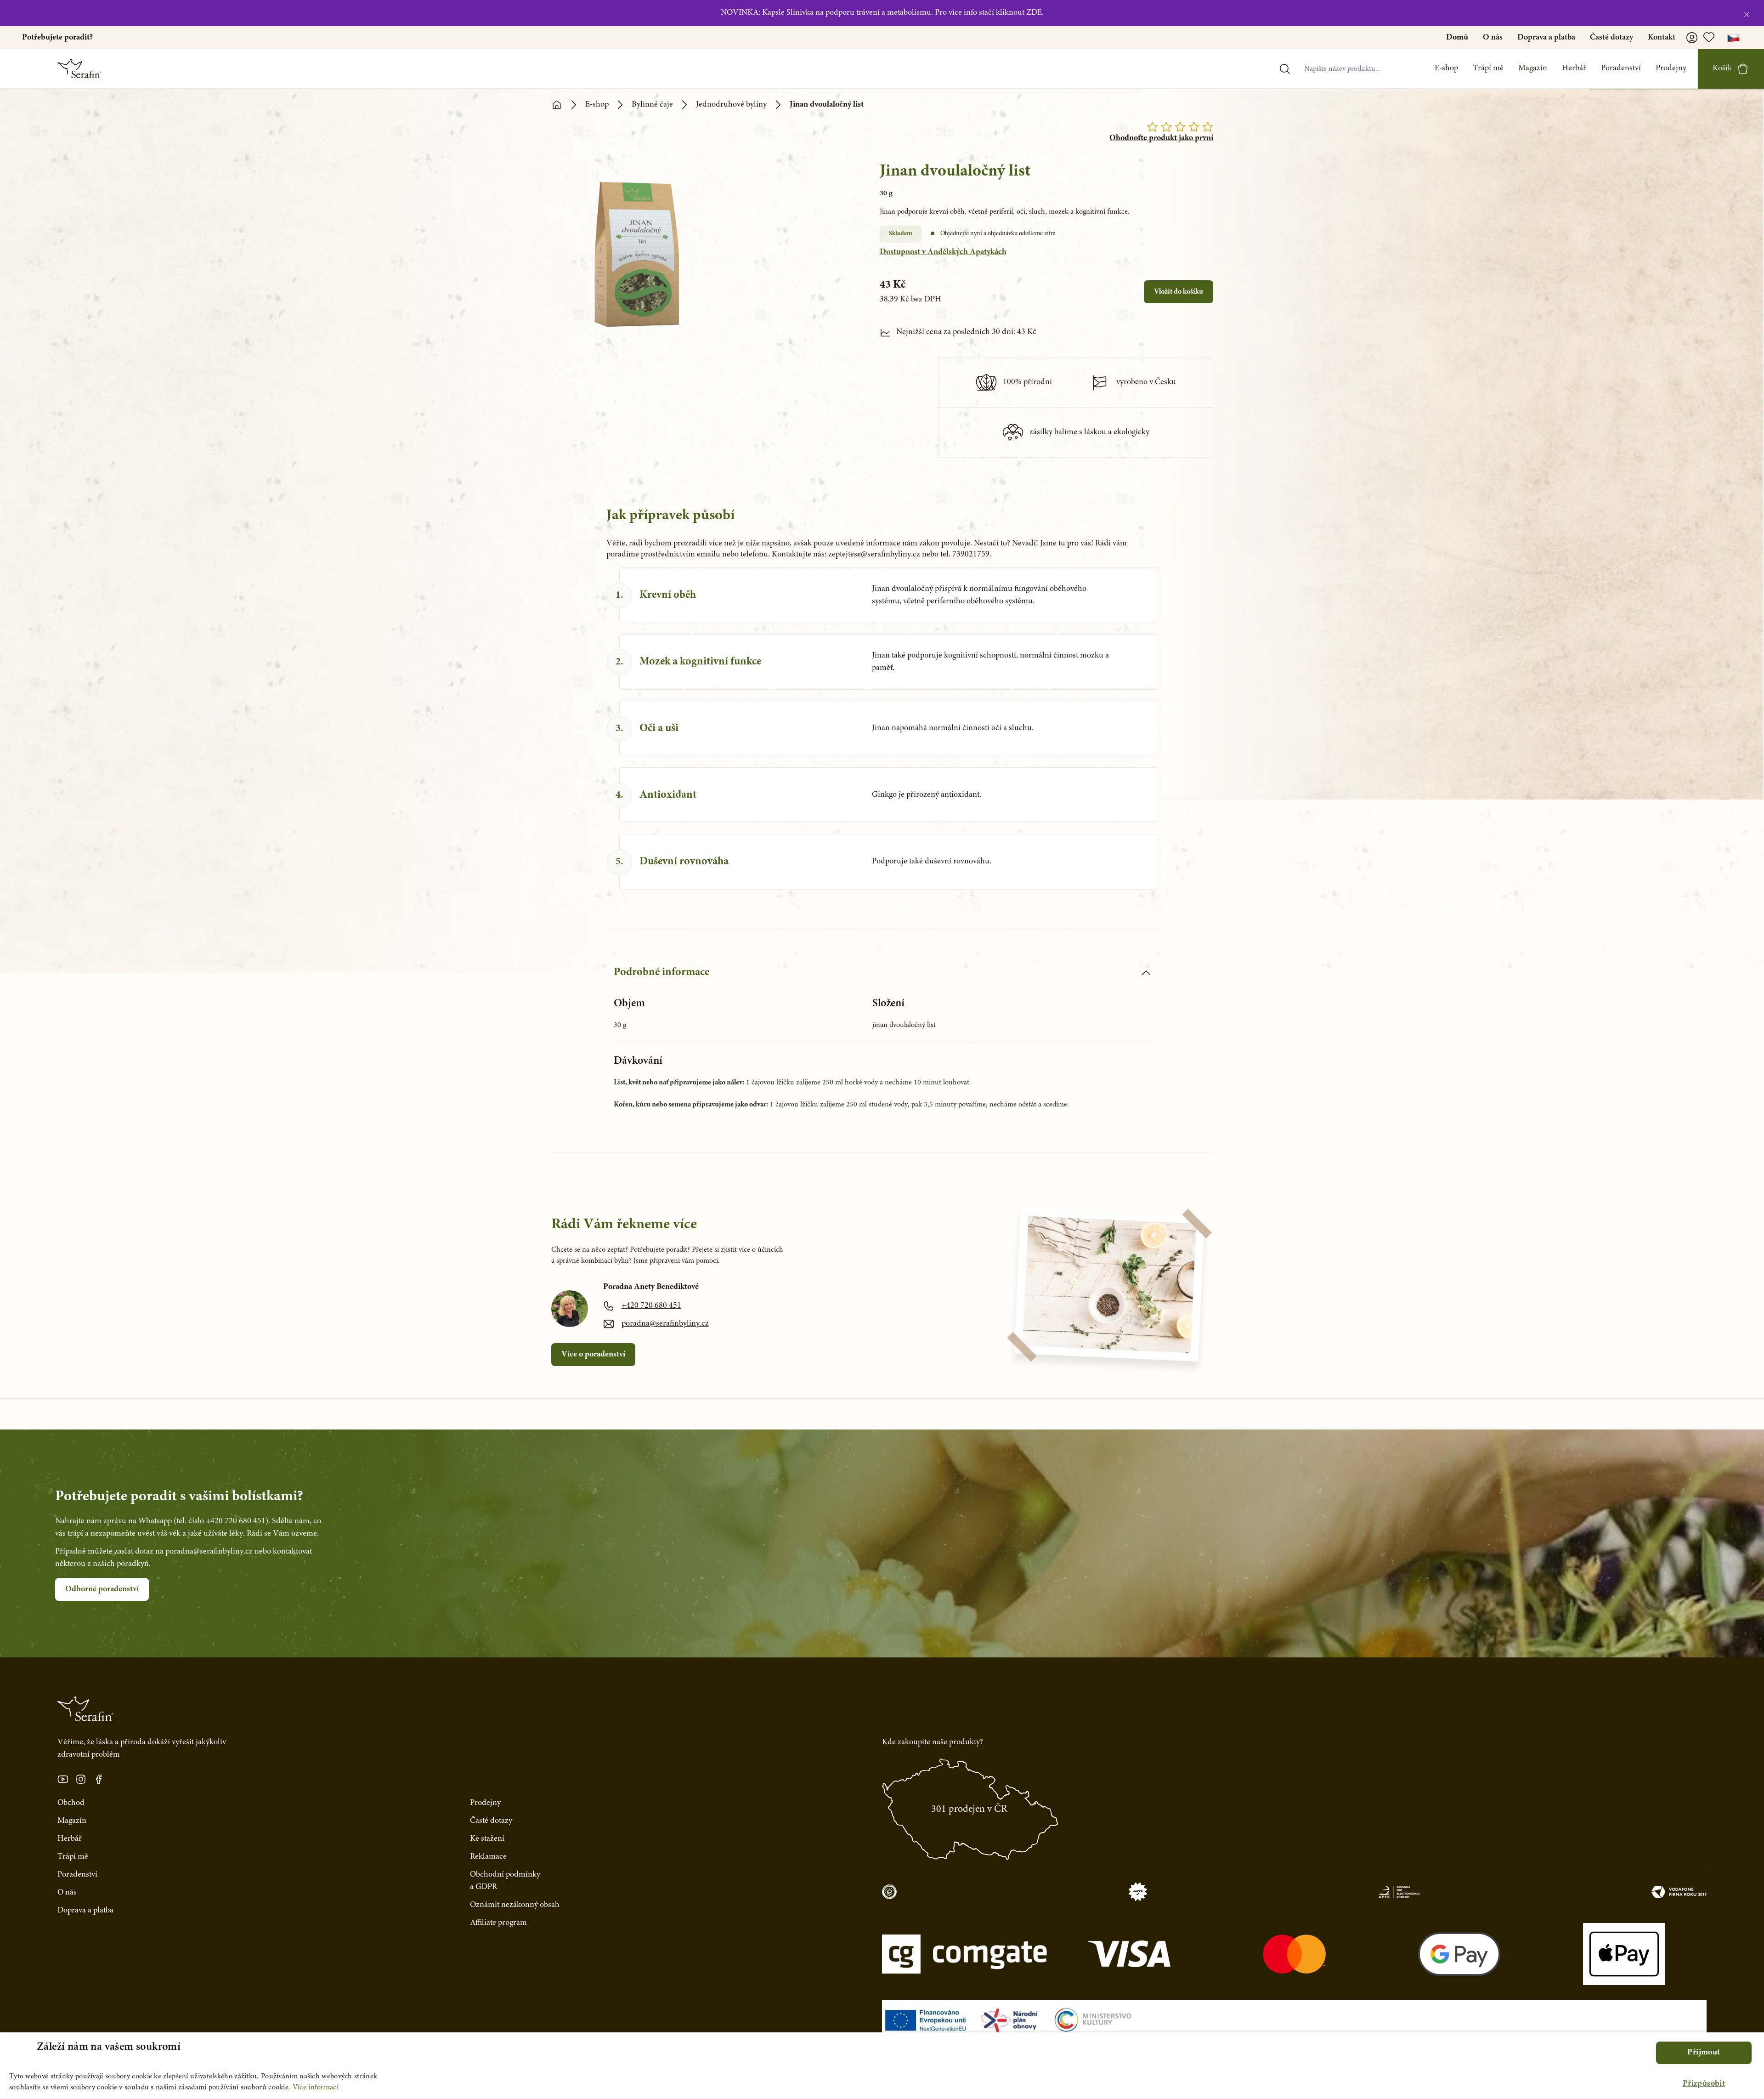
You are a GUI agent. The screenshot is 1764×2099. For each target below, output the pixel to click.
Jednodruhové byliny (731, 105)
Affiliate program (498, 1923)
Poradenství (1621, 68)
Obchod (71, 1803)
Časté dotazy (1611, 38)
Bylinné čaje (652, 105)
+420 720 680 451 (651, 1306)
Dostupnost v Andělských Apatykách (943, 252)
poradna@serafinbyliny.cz (665, 1324)
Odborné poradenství (102, 1589)
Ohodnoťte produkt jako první (1161, 138)
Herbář (1574, 68)
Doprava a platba (1546, 38)
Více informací (316, 2088)
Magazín (1533, 68)
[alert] (882, 2066)
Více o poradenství (593, 1355)
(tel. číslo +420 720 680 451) (221, 1521)
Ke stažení (487, 1839)
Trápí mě (1488, 68)
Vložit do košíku (1179, 292)
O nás (1493, 38)
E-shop (1446, 68)
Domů (1457, 38)
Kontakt (1662, 38)
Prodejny (1671, 68)
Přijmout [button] (1704, 2053)
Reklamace (488, 1857)
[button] (1704, 2084)
